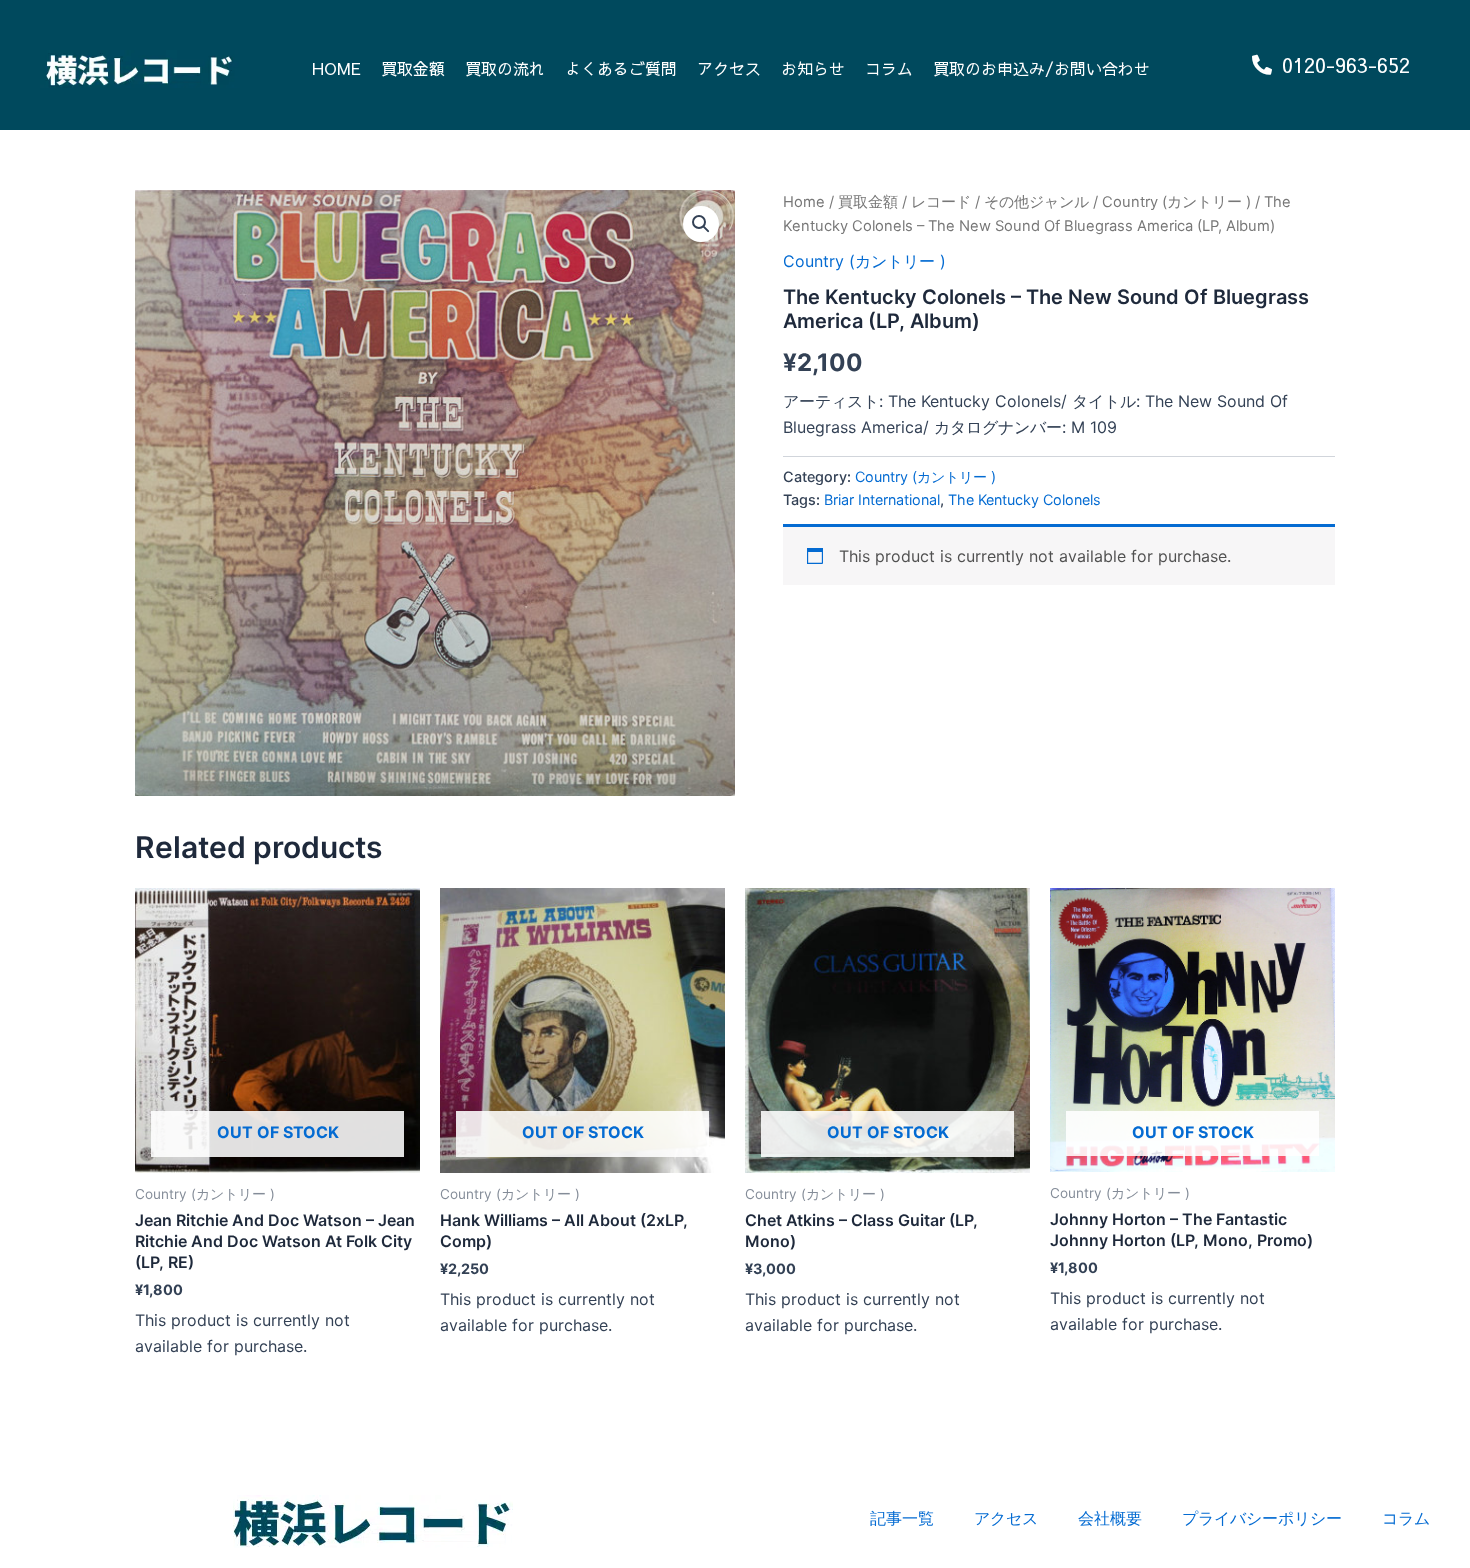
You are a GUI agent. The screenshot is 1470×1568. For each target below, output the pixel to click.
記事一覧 (902, 1518)
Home (804, 202)
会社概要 (1110, 1518)
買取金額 (413, 68)
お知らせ (813, 68)
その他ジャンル (1036, 202)
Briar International (882, 499)
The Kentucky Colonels (1024, 499)
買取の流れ (505, 68)
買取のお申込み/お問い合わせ (1041, 68)
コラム (889, 68)
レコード (941, 202)
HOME (336, 68)
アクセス (729, 68)
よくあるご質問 (621, 68)
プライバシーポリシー (1262, 1518)
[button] (701, 224)
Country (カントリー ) (1176, 202)
